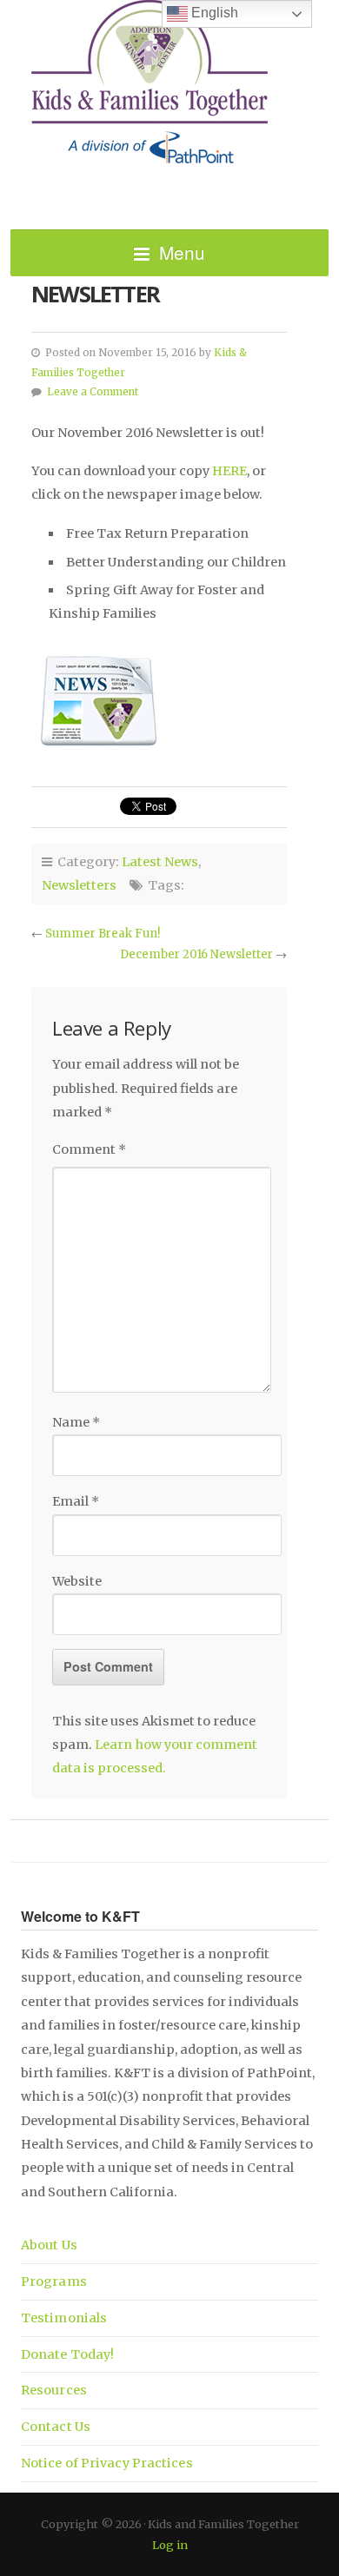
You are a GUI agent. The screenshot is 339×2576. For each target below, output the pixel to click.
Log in (170, 2545)
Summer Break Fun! (103, 934)
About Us (49, 2245)
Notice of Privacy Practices (107, 2463)
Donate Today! (67, 2354)
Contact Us (56, 2427)
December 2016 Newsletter (196, 954)
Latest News (160, 862)
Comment (89, 1149)
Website (77, 1581)
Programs (54, 2281)
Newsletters (79, 885)
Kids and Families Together (169, 83)
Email (76, 1501)
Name (76, 1422)
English (213, 13)
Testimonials (64, 2318)
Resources (54, 2390)
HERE (229, 471)
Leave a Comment (93, 392)
